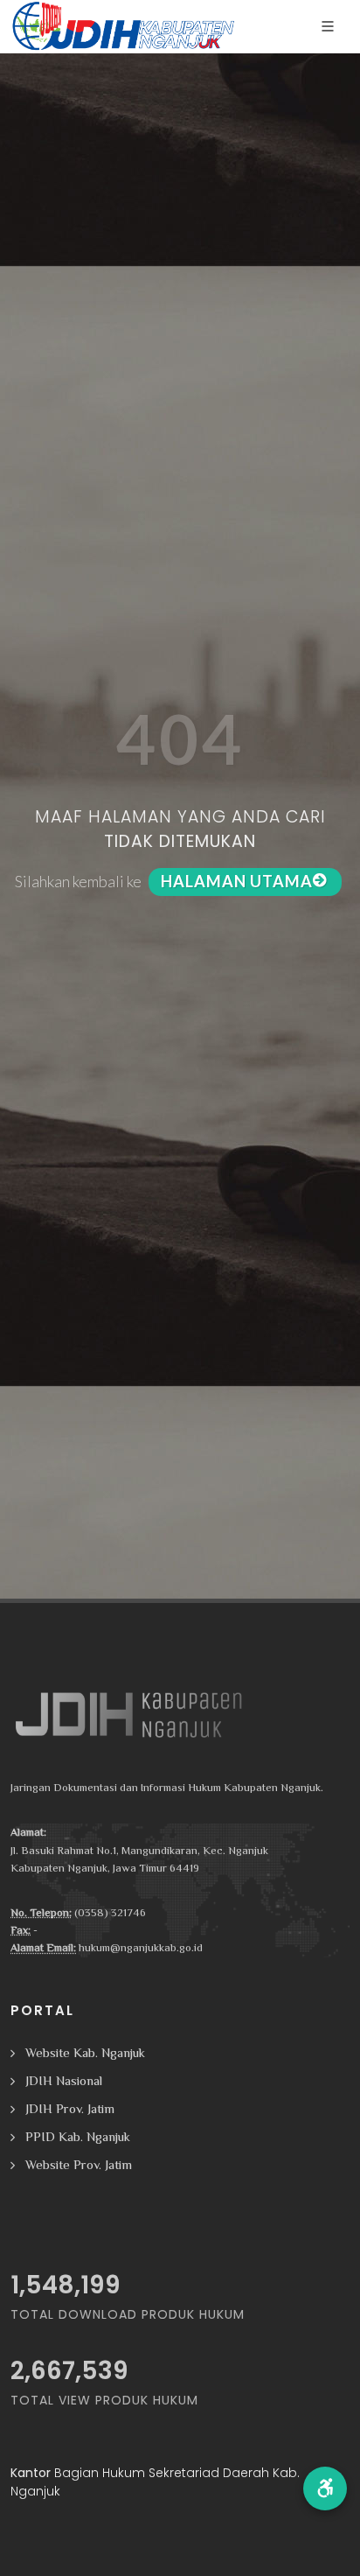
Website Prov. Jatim (79, 2164)
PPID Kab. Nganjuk (78, 2136)
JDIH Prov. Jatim (70, 2108)
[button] (325, 2488)
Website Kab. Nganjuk (85, 2052)
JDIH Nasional (64, 2080)
